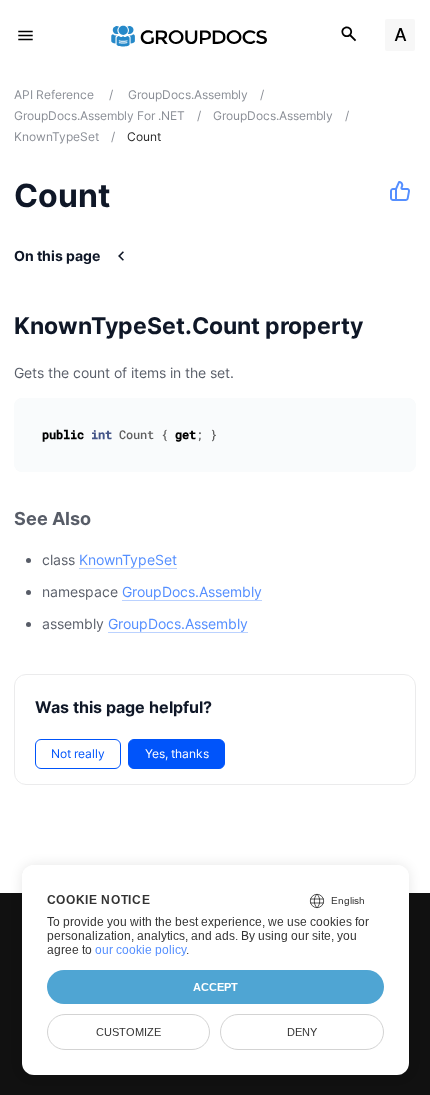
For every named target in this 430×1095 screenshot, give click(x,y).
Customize (128, 1032)
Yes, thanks (177, 753)
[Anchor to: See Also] (113, 519)
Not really (78, 753)
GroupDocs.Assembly (192, 591)
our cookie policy (140, 950)
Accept (215, 987)
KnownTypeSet (128, 559)
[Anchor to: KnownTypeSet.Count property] (388, 326)
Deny (302, 1032)
